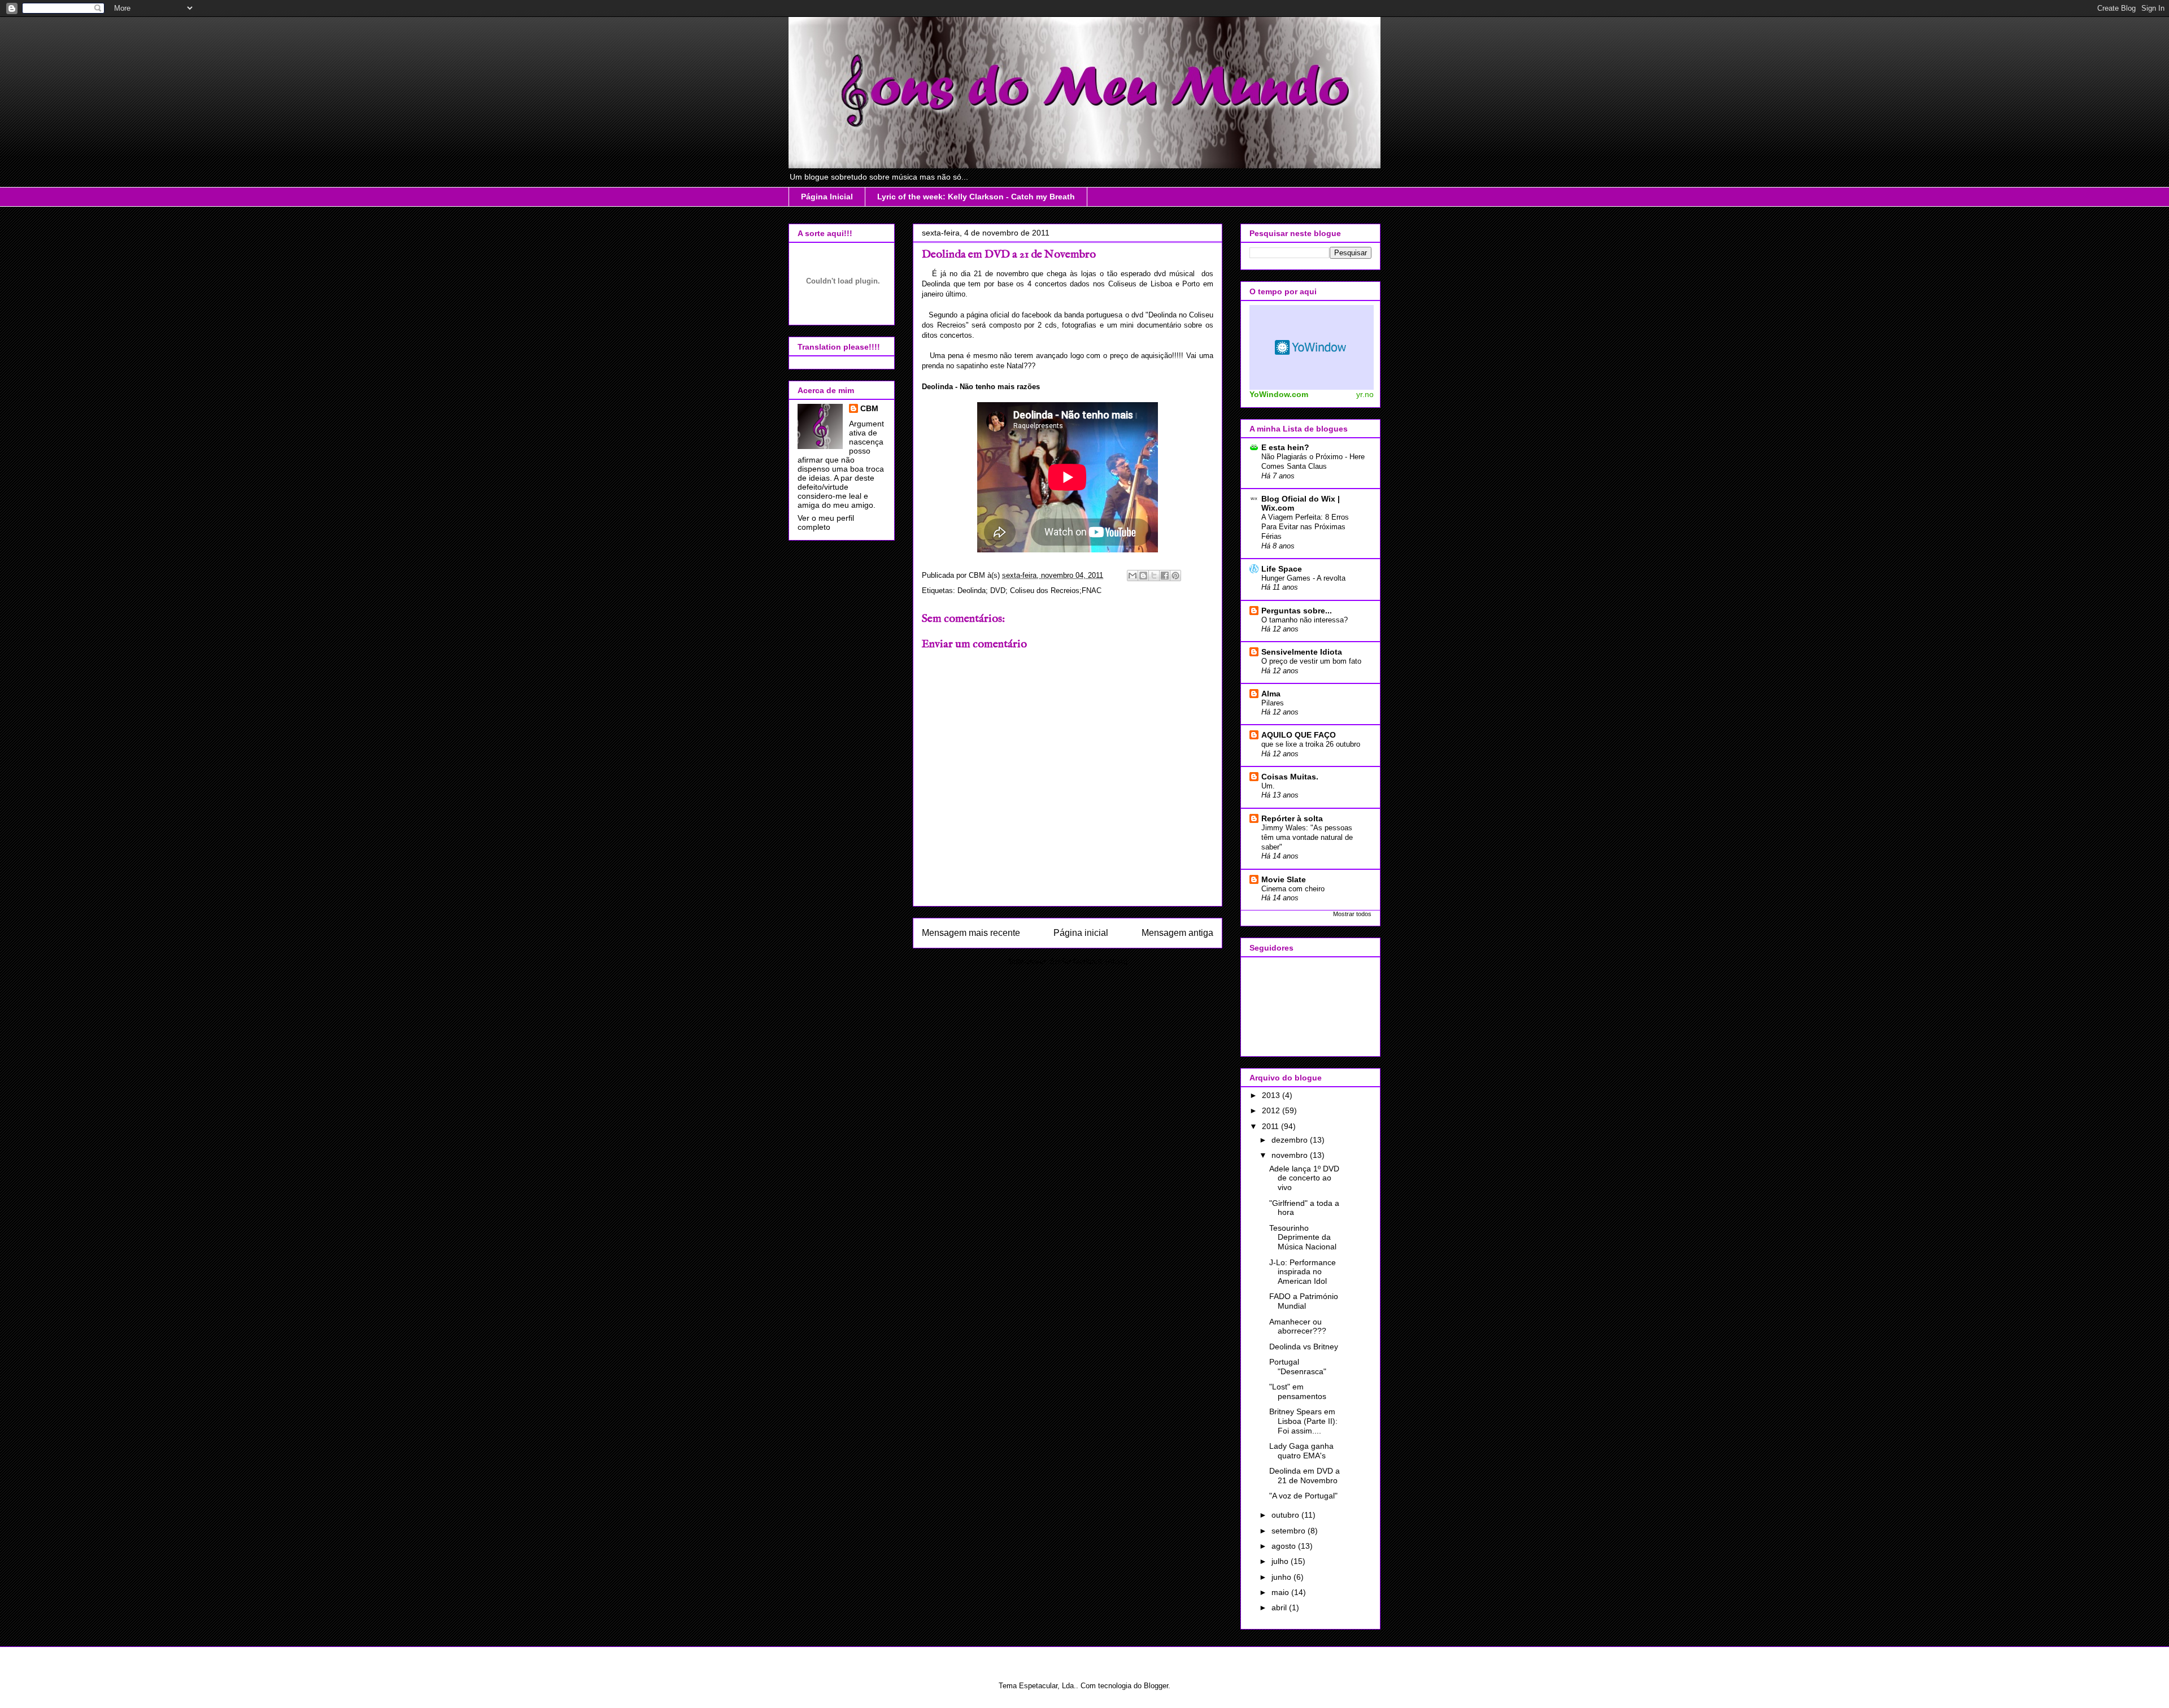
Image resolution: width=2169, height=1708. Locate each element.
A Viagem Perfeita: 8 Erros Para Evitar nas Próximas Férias (1305, 527)
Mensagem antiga (1177, 933)
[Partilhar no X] (1154, 576)
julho (1281, 1561)
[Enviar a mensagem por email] (1133, 576)
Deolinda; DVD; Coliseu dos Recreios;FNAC (1029, 591)
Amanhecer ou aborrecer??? (1298, 1326)
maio (1281, 1592)
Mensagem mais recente (971, 933)
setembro (1290, 1531)
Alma (1271, 694)
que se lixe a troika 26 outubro (1311, 744)
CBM (869, 408)
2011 (1271, 1126)
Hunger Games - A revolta (1303, 578)
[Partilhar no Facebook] (1165, 576)
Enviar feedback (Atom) (1089, 962)
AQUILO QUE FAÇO (1299, 735)
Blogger (1156, 1686)
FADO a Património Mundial (1304, 1301)
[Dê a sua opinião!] (1143, 576)
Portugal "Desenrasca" (1298, 1367)
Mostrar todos (1352, 914)
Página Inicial (827, 197)
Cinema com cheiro (1293, 889)
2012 (1272, 1110)
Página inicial (1081, 933)
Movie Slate (1284, 879)
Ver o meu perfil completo (826, 522)
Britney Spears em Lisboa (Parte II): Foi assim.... (1303, 1421)
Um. (1268, 786)
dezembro (1291, 1140)
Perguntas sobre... (1297, 611)
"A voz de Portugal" (1303, 1496)
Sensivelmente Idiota (1302, 652)
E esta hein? (1285, 447)
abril (1280, 1607)
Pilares (1273, 703)
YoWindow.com (1279, 394)
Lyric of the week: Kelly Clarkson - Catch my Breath (976, 197)
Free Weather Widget (1312, 347)
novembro (1291, 1155)
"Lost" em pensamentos (1298, 1391)
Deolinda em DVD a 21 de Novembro (1305, 1476)
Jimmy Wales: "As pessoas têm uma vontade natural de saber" (1307, 838)
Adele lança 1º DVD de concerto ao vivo (1304, 1178)
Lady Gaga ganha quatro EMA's (1301, 1451)
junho (1282, 1577)
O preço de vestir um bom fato (1311, 661)
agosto (1285, 1546)
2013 (1272, 1095)
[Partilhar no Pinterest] (1175, 576)
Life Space (1282, 569)
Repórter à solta (1292, 818)
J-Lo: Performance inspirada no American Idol (1303, 1272)
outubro (1286, 1515)
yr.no (1365, 394)
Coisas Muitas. (1290, 777)
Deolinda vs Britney (1304, 1347)
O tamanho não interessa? (1305, 620)
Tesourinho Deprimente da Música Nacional (1303, 1238)
